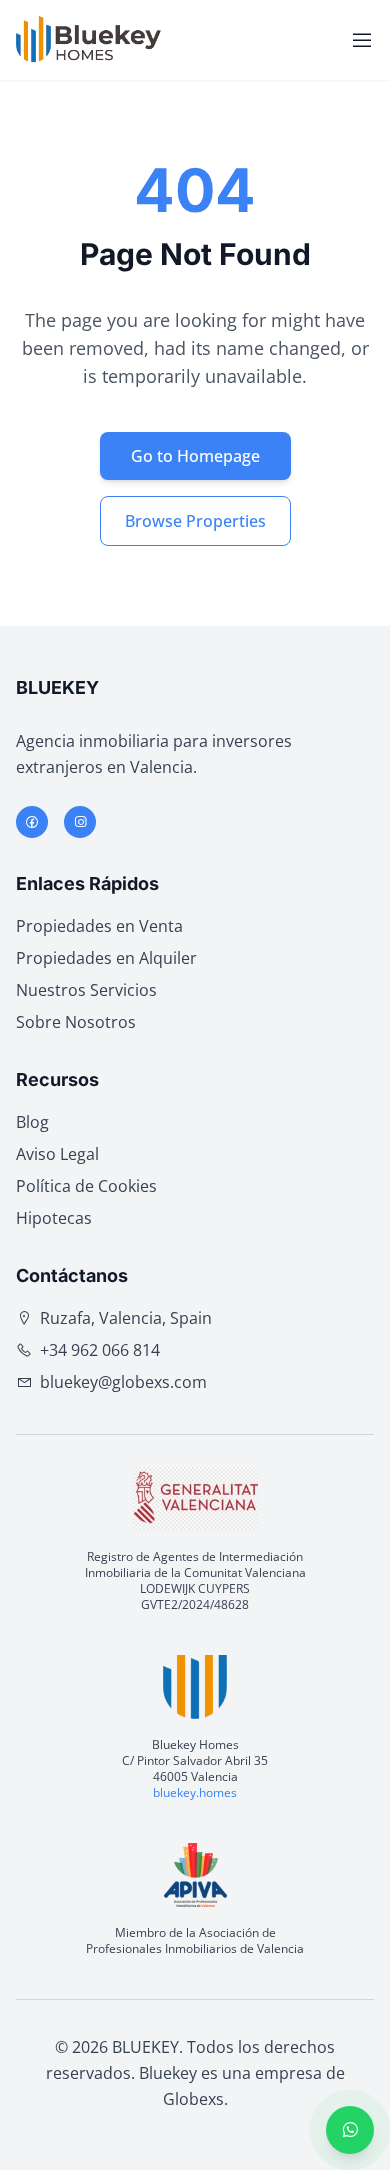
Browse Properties (195, 521)
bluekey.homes (195, 1792)
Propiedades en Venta (99, 926)
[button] (350, 2130)
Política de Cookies (86, 1186)
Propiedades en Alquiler (106, 958)
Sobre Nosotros (76, 1022)
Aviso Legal (57, 1154)
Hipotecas (54, 1218)
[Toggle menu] (362, 40)
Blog (32, 1122)
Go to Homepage (195, 456)
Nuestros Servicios (86, 990)
